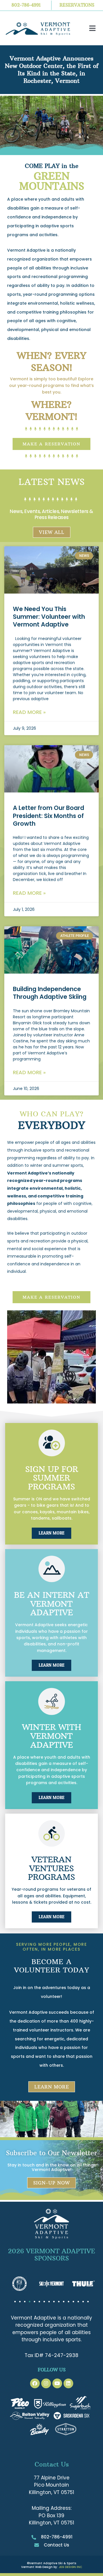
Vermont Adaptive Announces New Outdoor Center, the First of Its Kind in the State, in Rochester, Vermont (52, 70)
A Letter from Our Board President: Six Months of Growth (48, 816)
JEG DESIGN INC (70, 2567)
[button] (92, 28)
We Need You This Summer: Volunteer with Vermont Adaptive (49, 617)
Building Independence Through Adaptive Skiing (50, 993)
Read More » (29, 712)
